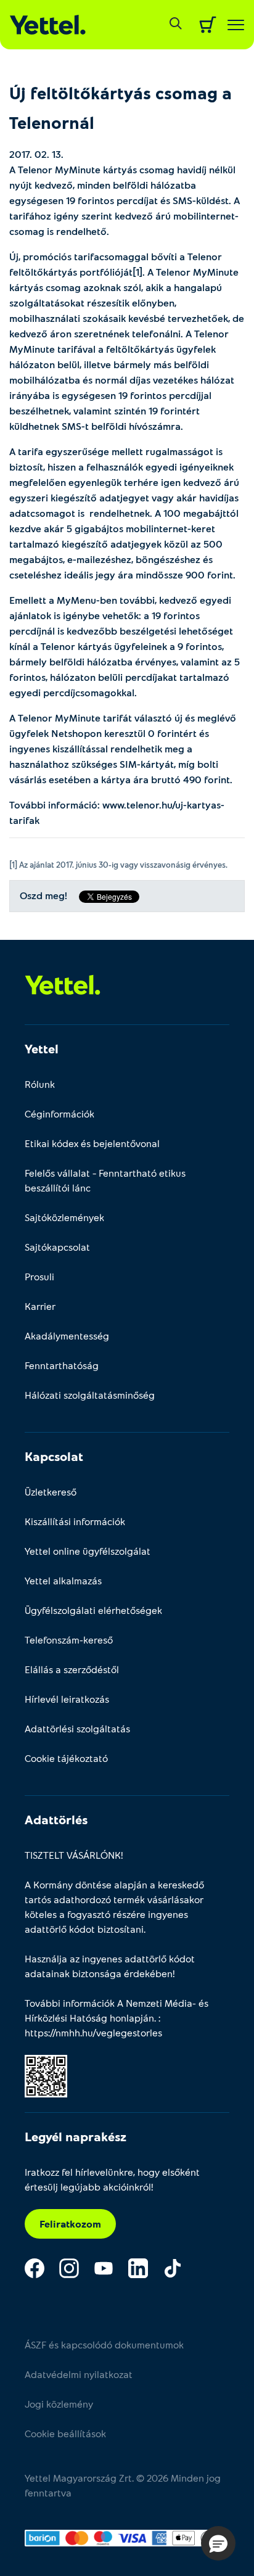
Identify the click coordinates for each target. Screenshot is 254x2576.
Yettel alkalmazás (63, 1580)
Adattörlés (56, 1819)
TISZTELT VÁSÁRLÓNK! (74, 1855)
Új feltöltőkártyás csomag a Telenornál (121, 107)
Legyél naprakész (76, 2136)
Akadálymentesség (67, 1335)
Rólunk (40, 1084)
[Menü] (236, 25)
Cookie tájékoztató (66, 1758)
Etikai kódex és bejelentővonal (92, 1143)
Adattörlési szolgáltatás (77, 1728)
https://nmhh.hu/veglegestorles (93, 2032)
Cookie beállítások (65, 2433)
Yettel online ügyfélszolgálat (88, 1551)
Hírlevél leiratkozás (67, 1699)
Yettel (42, 1048)
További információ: (117, 812)
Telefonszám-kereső (69, 1640)
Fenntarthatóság (62, 1365)
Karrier (40, 1306)
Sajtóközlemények (64, 1217)
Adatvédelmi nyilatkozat (79, 2374)
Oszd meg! (43, 896)
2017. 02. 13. (36, 154)
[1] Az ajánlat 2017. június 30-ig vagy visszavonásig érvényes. (118, 865)
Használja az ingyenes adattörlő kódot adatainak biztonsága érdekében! (110, 1966)
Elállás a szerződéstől (72, 1669)
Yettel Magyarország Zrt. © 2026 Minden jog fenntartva (123, 2485)
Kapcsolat (54, 1456)
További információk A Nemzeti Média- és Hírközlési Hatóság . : (117, 2018)
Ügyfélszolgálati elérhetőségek (93, 1610)
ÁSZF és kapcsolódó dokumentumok (104, 2344)
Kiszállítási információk (75, 1521)
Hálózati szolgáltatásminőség (90, 1395)
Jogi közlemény (59, 2404)
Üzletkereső (51, 1492)
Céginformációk (59, 1113)
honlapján (132, 2018)
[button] (218, 2543)
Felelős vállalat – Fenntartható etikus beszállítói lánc (105, 1180)
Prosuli (39, 1276)
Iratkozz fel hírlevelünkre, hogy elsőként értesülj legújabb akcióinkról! (112, 2179)
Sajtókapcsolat (57, 1247)
